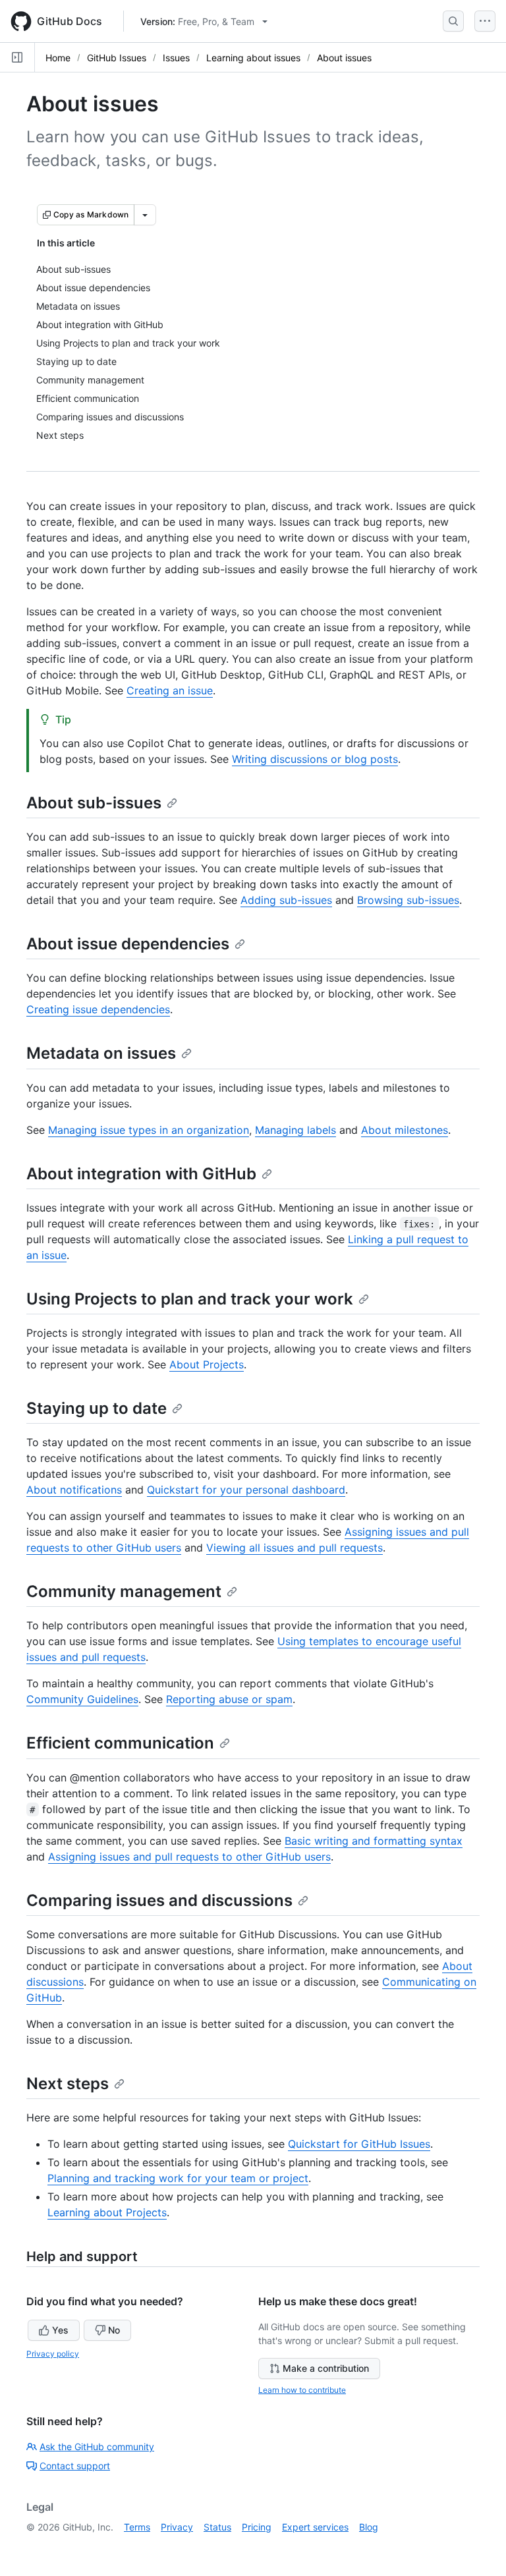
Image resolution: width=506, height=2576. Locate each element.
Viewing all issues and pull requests (295, 1548)
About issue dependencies (128, 944)
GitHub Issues (117, 58)
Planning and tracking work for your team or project (178, 2178)
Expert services (315, 2527)
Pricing (257, 2527)
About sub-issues (94, 803)
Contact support (75, 2466)
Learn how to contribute (302, 2390)
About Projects (207, 1364)
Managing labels (295, 1130)
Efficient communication (120, 1743)
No (114, 2330)
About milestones (405, 1130)
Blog (369, 2527)
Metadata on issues (101, 1053)
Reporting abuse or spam (229, 1699)
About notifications (74, 1490)
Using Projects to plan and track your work (190, 1299)
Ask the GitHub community (97, 2447)
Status (217, 2527)
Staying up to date (97, 1408)
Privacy (177, 2527)
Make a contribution (326, 2368)
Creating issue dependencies (98, 1009)
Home (58, 58)
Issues (176, 58)
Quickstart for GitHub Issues (359, 2144)
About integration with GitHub (141, 1174)
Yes (60, 2330)
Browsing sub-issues (408, 900)
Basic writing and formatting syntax (374, 1841)
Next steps (68, 2084)
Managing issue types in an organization (149, 1130)
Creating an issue (170, 690)
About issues (344, 58)
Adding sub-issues (286, 900)
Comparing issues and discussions (159, 1900)
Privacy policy (53, 2354)
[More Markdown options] (145, 215)
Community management (124, 1591)
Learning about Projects (107, 2212)
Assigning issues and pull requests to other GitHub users (189, 1857)
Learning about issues (253, 58)
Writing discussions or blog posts (315, 759)
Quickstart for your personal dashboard (246, 1490)
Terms (137, 2527)
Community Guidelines (82, 1699)
